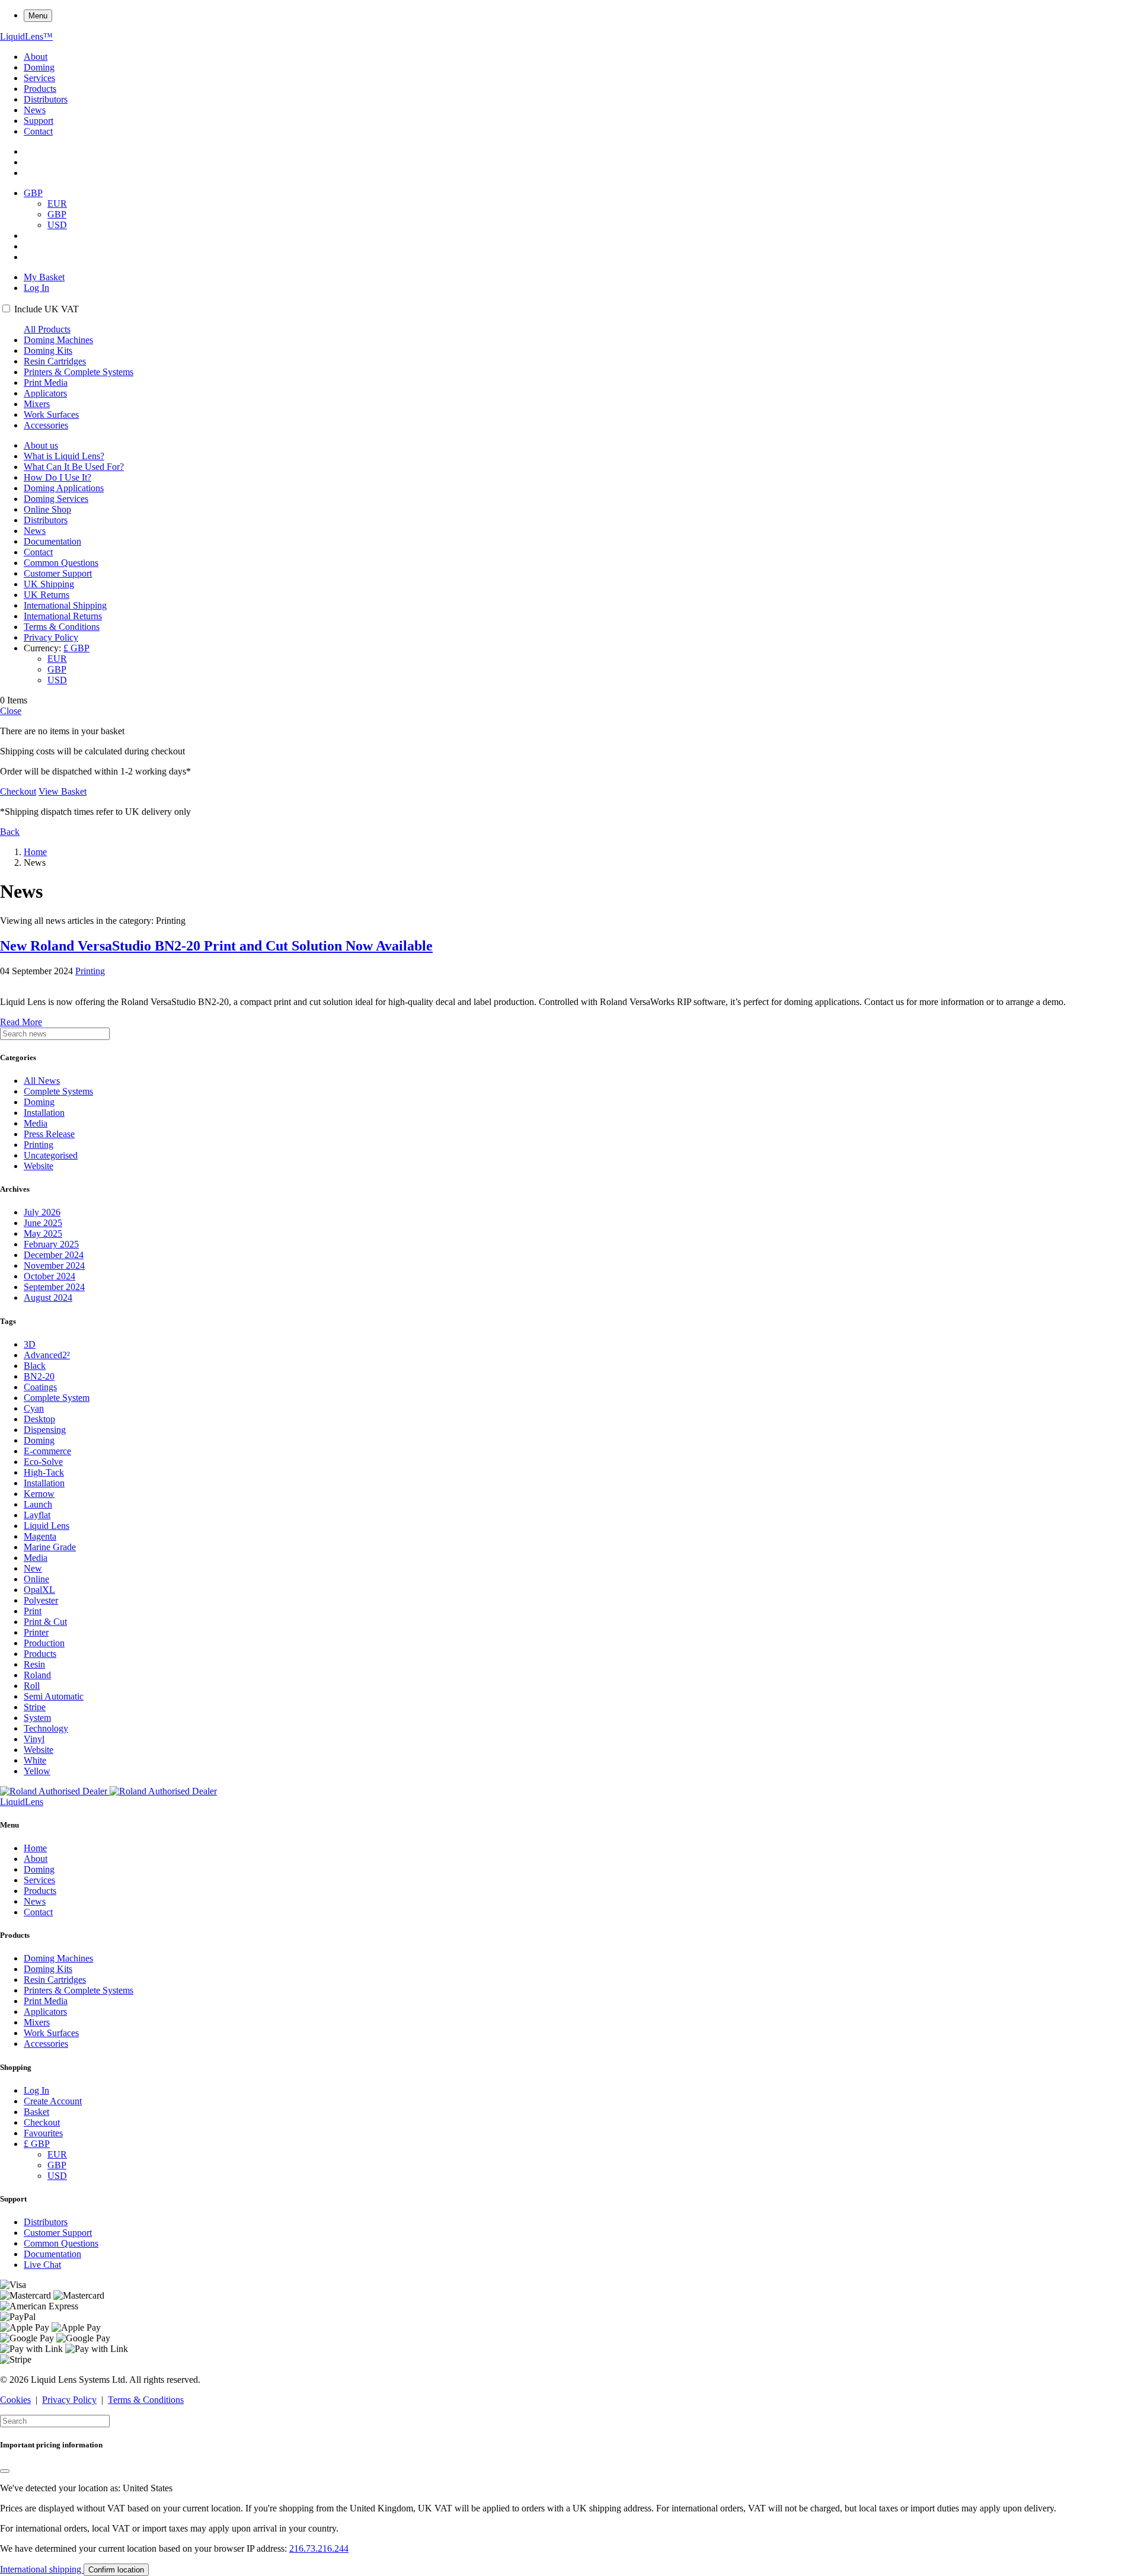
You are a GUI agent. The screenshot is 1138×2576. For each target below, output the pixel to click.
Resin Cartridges (55, 361)
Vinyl (34, 1739)
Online (36, 1579)
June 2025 (43, 1223)
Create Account (53, 2101)
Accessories (46, 425)
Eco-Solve (43, 1462)
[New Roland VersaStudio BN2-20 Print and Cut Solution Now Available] (569, 982)
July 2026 (42, 1212)
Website (39, 1166)
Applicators (45, 393)
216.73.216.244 (319, 2548)
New (33, 1568)
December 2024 (54, 1255)
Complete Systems (58, 1091)
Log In (36, 288)
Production (44, 1643)
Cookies (15, 2400)
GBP (57, 214)
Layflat (37, 1515)
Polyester (41, 1600)
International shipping (42, 2569)
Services (39, 78)
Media (36, 1123)
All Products (47, 329)
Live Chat (42, 2265)
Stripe (35, 1707)
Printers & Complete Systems (79, 372)
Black (35, 1366)
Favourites (43, 2133)
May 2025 (43, 1233)
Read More (21, 1022)
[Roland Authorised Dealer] (108, 1791)
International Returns (63, 616)
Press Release (49, 1134)
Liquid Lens (47, 1526)
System (37, 1718)
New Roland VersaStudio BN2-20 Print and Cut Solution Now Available (216, 946)
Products (40, 89)
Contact (38, 131)
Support (39, 121)
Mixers (37, 404)
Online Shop (47, 509)
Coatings (40, 1387)
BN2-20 (39, 1376)
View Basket (63, 791)
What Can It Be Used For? (74, 467)
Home (35, 852)
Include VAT (47, 309)
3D (30, 1344)
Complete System (57, 1398)
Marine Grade (50, 1547)
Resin (34, 1664)
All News (42, 1081)
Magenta (40, 1536)
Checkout (18, 791)
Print (33, 1611)
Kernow (39, 1494)
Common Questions (61, 563)
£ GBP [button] (76, 648)
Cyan (34, 1408)
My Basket (44, 277)
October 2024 (49, 1276)
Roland (37, 1675)
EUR (57, 204)
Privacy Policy (51, 637)
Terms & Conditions (62, 627)
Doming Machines (58, 340)
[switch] (6, 308)
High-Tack (44, 1472)
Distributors (46, 99)
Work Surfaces (51, 415)
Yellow (37, 1771)
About (36, 57)
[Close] (5, 2471)
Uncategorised (51, 1155)
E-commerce (47, 1451)
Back (10, 832)
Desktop (39, 1419)
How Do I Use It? (57, 477)
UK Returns (47, 595)
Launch (38, 1504)
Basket (36, 2112)
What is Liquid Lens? (64, 456)
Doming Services (56, 499)
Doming (39, 67)
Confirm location (116, 2570)
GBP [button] (33, 193)
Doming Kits (48, 351)
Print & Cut (45, 1622)
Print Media (46, 383)
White (35, 1760)
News (35, 110)
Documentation (52, 541)
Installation (44, 1113)
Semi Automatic (54, 1696)
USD (57, 225)
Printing (90, 971)
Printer (36, 1632)
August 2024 (48, 1297)
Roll (32, 1686)
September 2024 (54, 1287)
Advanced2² (47, 1355)
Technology (46, 1728)
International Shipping (65, 605)
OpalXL (39, 1590)
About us (41, 445)
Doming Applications (64, 488)
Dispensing (45, 1430)
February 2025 (51, 1244)
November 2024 (54, 1265)
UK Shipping (49, 584)
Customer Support (58, 573)
